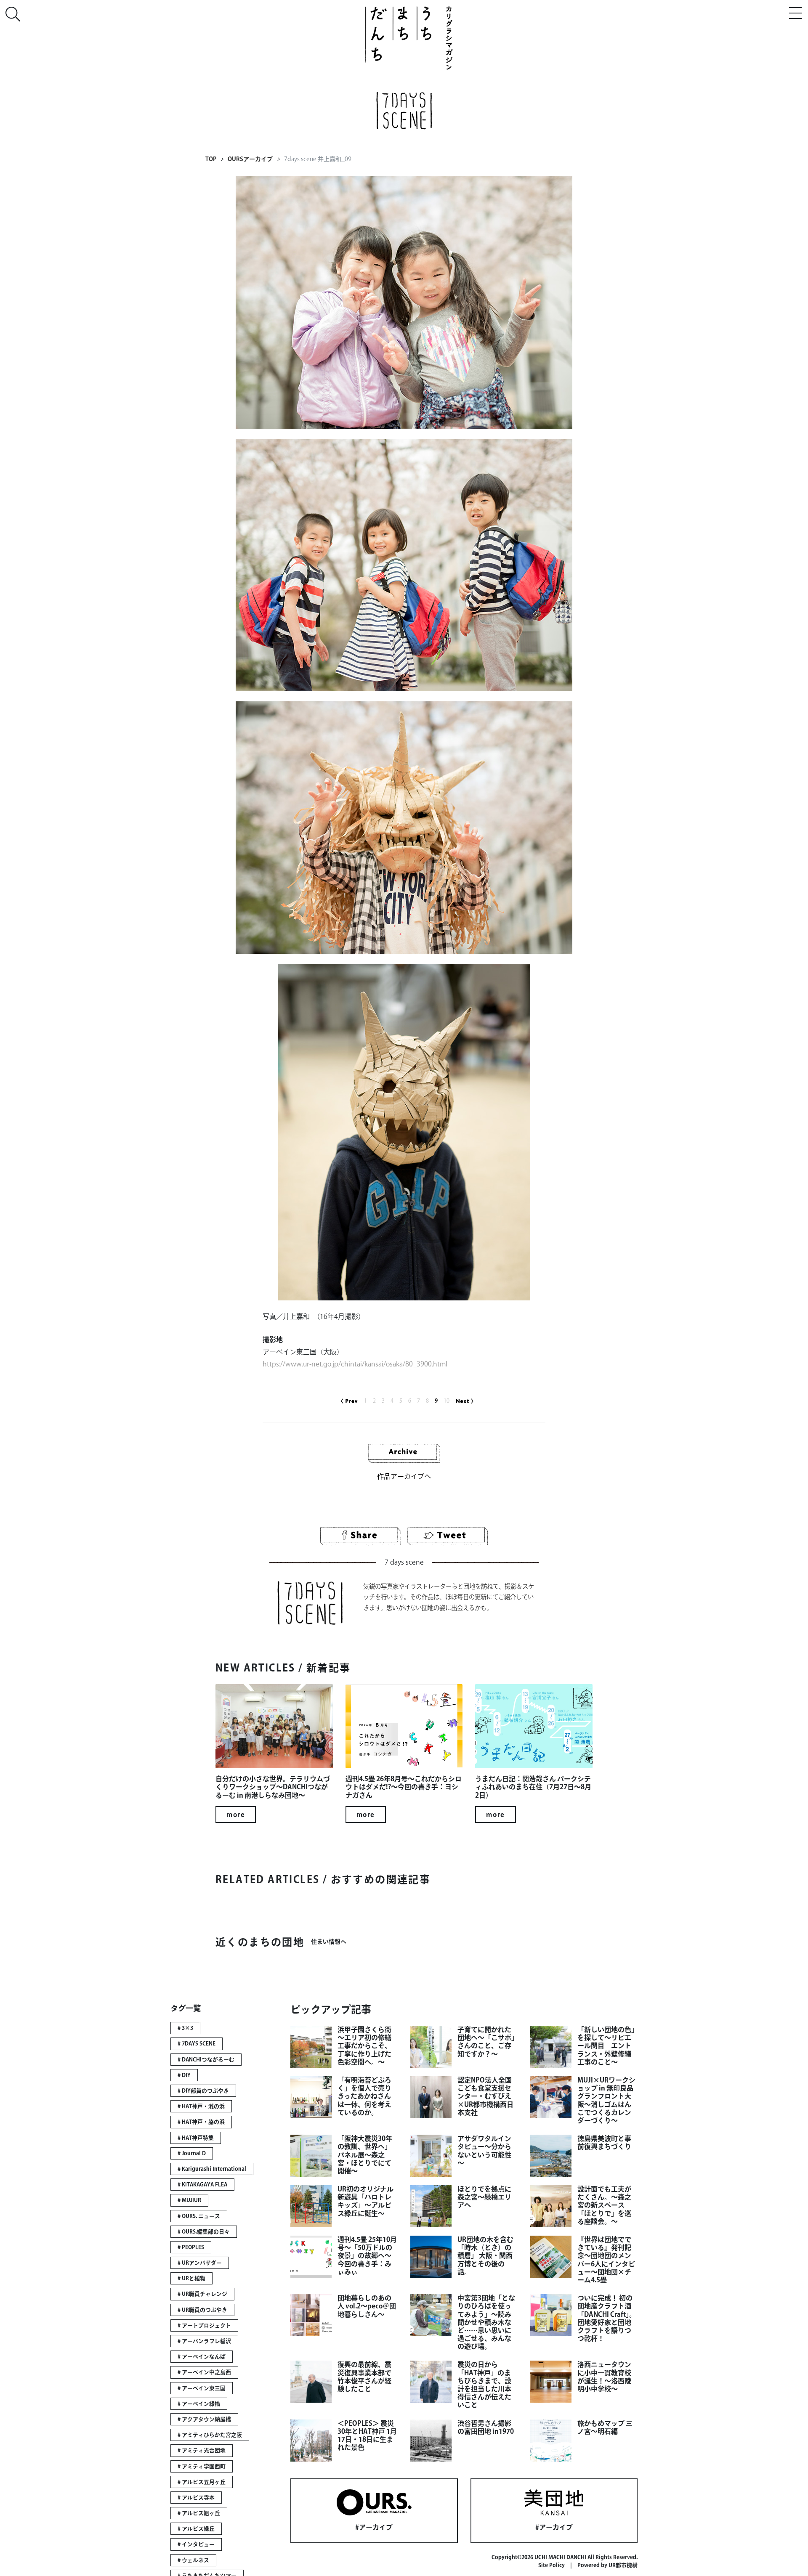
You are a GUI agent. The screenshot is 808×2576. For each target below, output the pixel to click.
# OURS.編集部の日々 (204, 2232)
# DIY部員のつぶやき (203, 2091)
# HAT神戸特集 (196, 2138)
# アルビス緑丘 (196, 2529)
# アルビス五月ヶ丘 (202, 2482)
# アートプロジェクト (204, 2325)
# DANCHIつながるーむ (206, 2060)
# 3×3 (185, 2028)
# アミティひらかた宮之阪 (210, 2435)
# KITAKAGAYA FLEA (202, 2185)
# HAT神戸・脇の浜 (201, 2122)
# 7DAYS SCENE (197, 2044)
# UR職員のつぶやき (202, 2310)
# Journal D (192, 2153)
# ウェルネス (193, 2560)
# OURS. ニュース (199, 2216)
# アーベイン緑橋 (199, 2404)
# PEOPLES (191, 2247)
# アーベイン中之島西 (204, 2372)
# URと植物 (191, 2278)
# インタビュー (196, 2544)
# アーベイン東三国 (202, 2388)
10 (447, 1401)
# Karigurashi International (212, 2169)
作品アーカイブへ (404, 1476)
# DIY (184, 2075)
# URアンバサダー (200, 2263)
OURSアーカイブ (250, 159)
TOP (211, 159)
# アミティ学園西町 (202, 2466)
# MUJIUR (189, 2200)
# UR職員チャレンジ (202, 2294)
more (236, 1815)
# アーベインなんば (202, 2357)
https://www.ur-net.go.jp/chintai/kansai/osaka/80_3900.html (355, 1364)
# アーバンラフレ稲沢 (204, 2341)
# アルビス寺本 (196, 2498)
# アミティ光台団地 (202, 2450)
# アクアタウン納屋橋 (204, 2419)
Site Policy (552, 2565)
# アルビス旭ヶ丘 (199, 2513)
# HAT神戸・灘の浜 (201, 2106)
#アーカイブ (374, 2527)
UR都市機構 (623, 2565)
